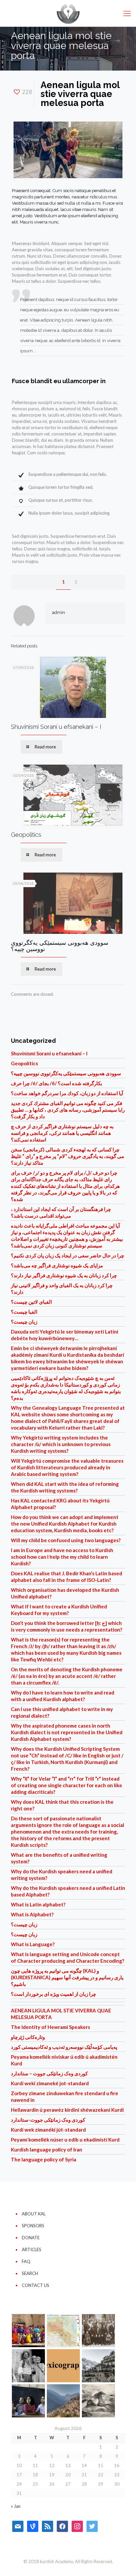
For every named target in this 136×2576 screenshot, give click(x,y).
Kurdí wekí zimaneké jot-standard (50, 2083)
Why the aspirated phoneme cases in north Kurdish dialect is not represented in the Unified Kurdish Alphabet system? (67, 1732)
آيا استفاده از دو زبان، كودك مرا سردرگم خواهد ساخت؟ (67, 1093)
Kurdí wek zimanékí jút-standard (48, 2130)
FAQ (26, 2261)
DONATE (31, 2238)
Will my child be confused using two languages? (66, 1540)
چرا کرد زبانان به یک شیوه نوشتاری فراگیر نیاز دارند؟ (64, 1275)
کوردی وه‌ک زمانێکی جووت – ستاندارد (49, 2073)
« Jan (16, 2506)
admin (59, 612)
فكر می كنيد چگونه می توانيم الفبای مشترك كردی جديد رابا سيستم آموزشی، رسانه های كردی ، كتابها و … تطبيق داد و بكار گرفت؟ (68, 1110)
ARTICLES (32, 2249)
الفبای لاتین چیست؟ (31, 1302)
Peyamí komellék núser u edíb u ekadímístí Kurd (65, 2140)
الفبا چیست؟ (24, 1312)
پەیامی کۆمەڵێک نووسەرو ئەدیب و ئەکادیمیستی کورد (64, 2047)
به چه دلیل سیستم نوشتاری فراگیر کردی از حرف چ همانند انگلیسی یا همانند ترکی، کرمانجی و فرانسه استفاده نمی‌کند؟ (62, 1133)
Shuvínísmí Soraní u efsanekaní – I (56, 727)
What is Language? (33, 1944)
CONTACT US (35, 2285)
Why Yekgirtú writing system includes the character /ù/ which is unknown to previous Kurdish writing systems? (61, 1444)
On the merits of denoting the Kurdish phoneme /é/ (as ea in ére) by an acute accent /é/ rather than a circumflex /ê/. (67, 1676)
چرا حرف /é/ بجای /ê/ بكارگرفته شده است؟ (56, 1083)
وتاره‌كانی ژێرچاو (28, 2037)
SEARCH (30, 2273)
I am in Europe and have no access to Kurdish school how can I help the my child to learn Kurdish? (62, 1557)
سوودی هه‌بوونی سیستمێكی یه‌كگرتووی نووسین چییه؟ (60, 946)
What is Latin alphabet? (38, 1904)
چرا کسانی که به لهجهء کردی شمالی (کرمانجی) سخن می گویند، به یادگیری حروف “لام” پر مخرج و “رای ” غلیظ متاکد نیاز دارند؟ (68, 1156)
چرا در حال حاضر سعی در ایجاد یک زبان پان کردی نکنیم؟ (68, 1255)
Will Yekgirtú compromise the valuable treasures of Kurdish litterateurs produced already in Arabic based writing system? (67, 1467)
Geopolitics (26, 835)
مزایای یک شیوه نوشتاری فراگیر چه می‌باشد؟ (57, 1265)
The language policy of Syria (44, 2159)
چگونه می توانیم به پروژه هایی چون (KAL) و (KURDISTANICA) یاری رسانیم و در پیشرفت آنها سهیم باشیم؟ (67, 1977)
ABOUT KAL (34, 2214)
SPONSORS (33, 2226)
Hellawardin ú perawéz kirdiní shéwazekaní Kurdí (67, 2110)
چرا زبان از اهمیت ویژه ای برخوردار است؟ (53, 1994)
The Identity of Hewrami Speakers (51, 2027)
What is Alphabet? (32, 1914)
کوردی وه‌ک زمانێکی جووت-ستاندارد (48, 2120)
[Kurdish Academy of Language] (68, 13)
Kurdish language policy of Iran (47, 2149)
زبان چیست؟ (24, 1322)
